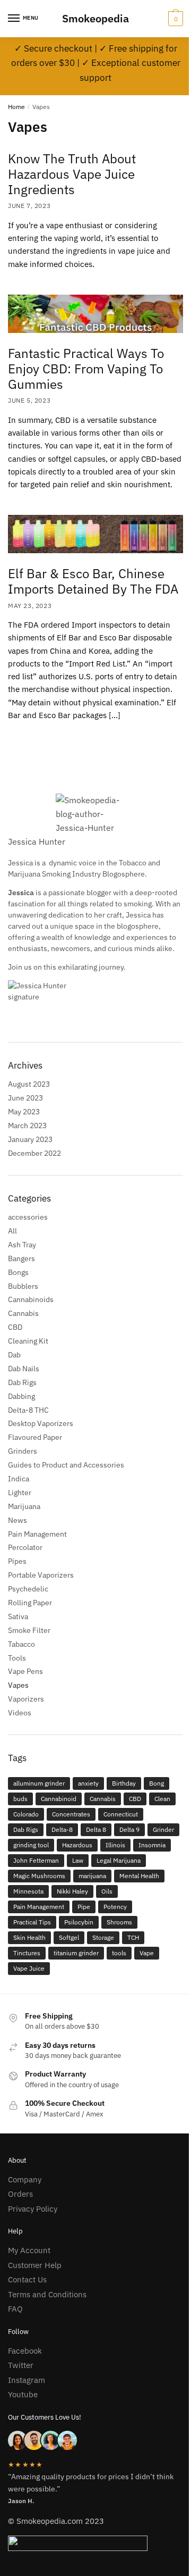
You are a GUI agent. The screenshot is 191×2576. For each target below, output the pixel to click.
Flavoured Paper (35, 1437)
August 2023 (29, 1084)
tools (119, 1953)
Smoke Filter (29, 1630)
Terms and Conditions (47, 2294)
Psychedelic (28, 1589)
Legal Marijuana (119, 1860)
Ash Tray (22, 1245)
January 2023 (30, 1139)
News (18, 1520)
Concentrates (71, 1814)
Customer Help (35, 2265)
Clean (162, 1799)
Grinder (163, 1829)
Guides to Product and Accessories (66, 1465)
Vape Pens (25, 1671)
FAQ (15, 2309)
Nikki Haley (72, 1891)
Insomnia (152, 1845)
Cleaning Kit (28, 1341)
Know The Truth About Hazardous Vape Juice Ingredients (72, 174)
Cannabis (23, 1313)
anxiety (88, 1783)
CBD (15, 1327)
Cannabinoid (59, 1799)
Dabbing (21, 1396)
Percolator (25, 1547)
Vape (147, 1953)
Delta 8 (96, 1829)
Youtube (23, 2394)
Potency (115, 1907)
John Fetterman (36, 1860)
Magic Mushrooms (39, 1876)
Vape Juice (29, 1968)
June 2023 (25, 1098)
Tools (17, 1658)
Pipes (17, 1561)
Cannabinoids (31, 1299)
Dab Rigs (22, 1382)
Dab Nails (24, 1369)
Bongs (18, 1272)
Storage (103, 1937)
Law (78, 1860)
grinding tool (31, 1845)
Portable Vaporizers (41, 1575)
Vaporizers (26, 1699)
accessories (28, 1217)
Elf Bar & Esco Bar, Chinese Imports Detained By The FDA (93, 581)
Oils (107, 1891)
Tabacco (21, 1644)
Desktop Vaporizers (41, 1423)
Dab (14, 1355)
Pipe (84, 1907)
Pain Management (37, 1534)
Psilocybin (79, 1922)
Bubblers (23, 1286)
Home (16, 107)
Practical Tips (32, 1922)
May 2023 (24, 1112)
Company (25, 2179)
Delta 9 (129, 1829)
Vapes (18, 1685)
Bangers (21, 1258)
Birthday (124, 1783)
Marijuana (24, 1506)
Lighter (20, 1493)
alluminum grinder (39, 1783)
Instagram (27, 2380)
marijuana (92, 1876)
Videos (20, 1713)
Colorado (26, 1814)
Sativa (18, 1616)
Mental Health (139, 1876)
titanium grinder (76, 1953)
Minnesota (28, 1891)
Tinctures (27, 1953)
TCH (133, 1937)
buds (20, 1799)
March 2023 (27, 1126)
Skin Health (29, 1937)
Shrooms (119, 1922)
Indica (19, 1479)
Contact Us (27, 2279)
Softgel (69, 1937)
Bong (157, 1783)
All (12, 1231)
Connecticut (121, 1814)
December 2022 (34, 1153)
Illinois (115, 1845)
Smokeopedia (95, 18)
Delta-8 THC (28, 1410)
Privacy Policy (33, 2209)
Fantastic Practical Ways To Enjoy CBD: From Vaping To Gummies (86, 369)
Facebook (25, 2351)
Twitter (21, 2365)
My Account (29, 2250)
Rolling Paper (30, 1603)
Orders (20, 2194)
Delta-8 (62, 1829)
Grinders (23, 1451)
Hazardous (77, 1845)
